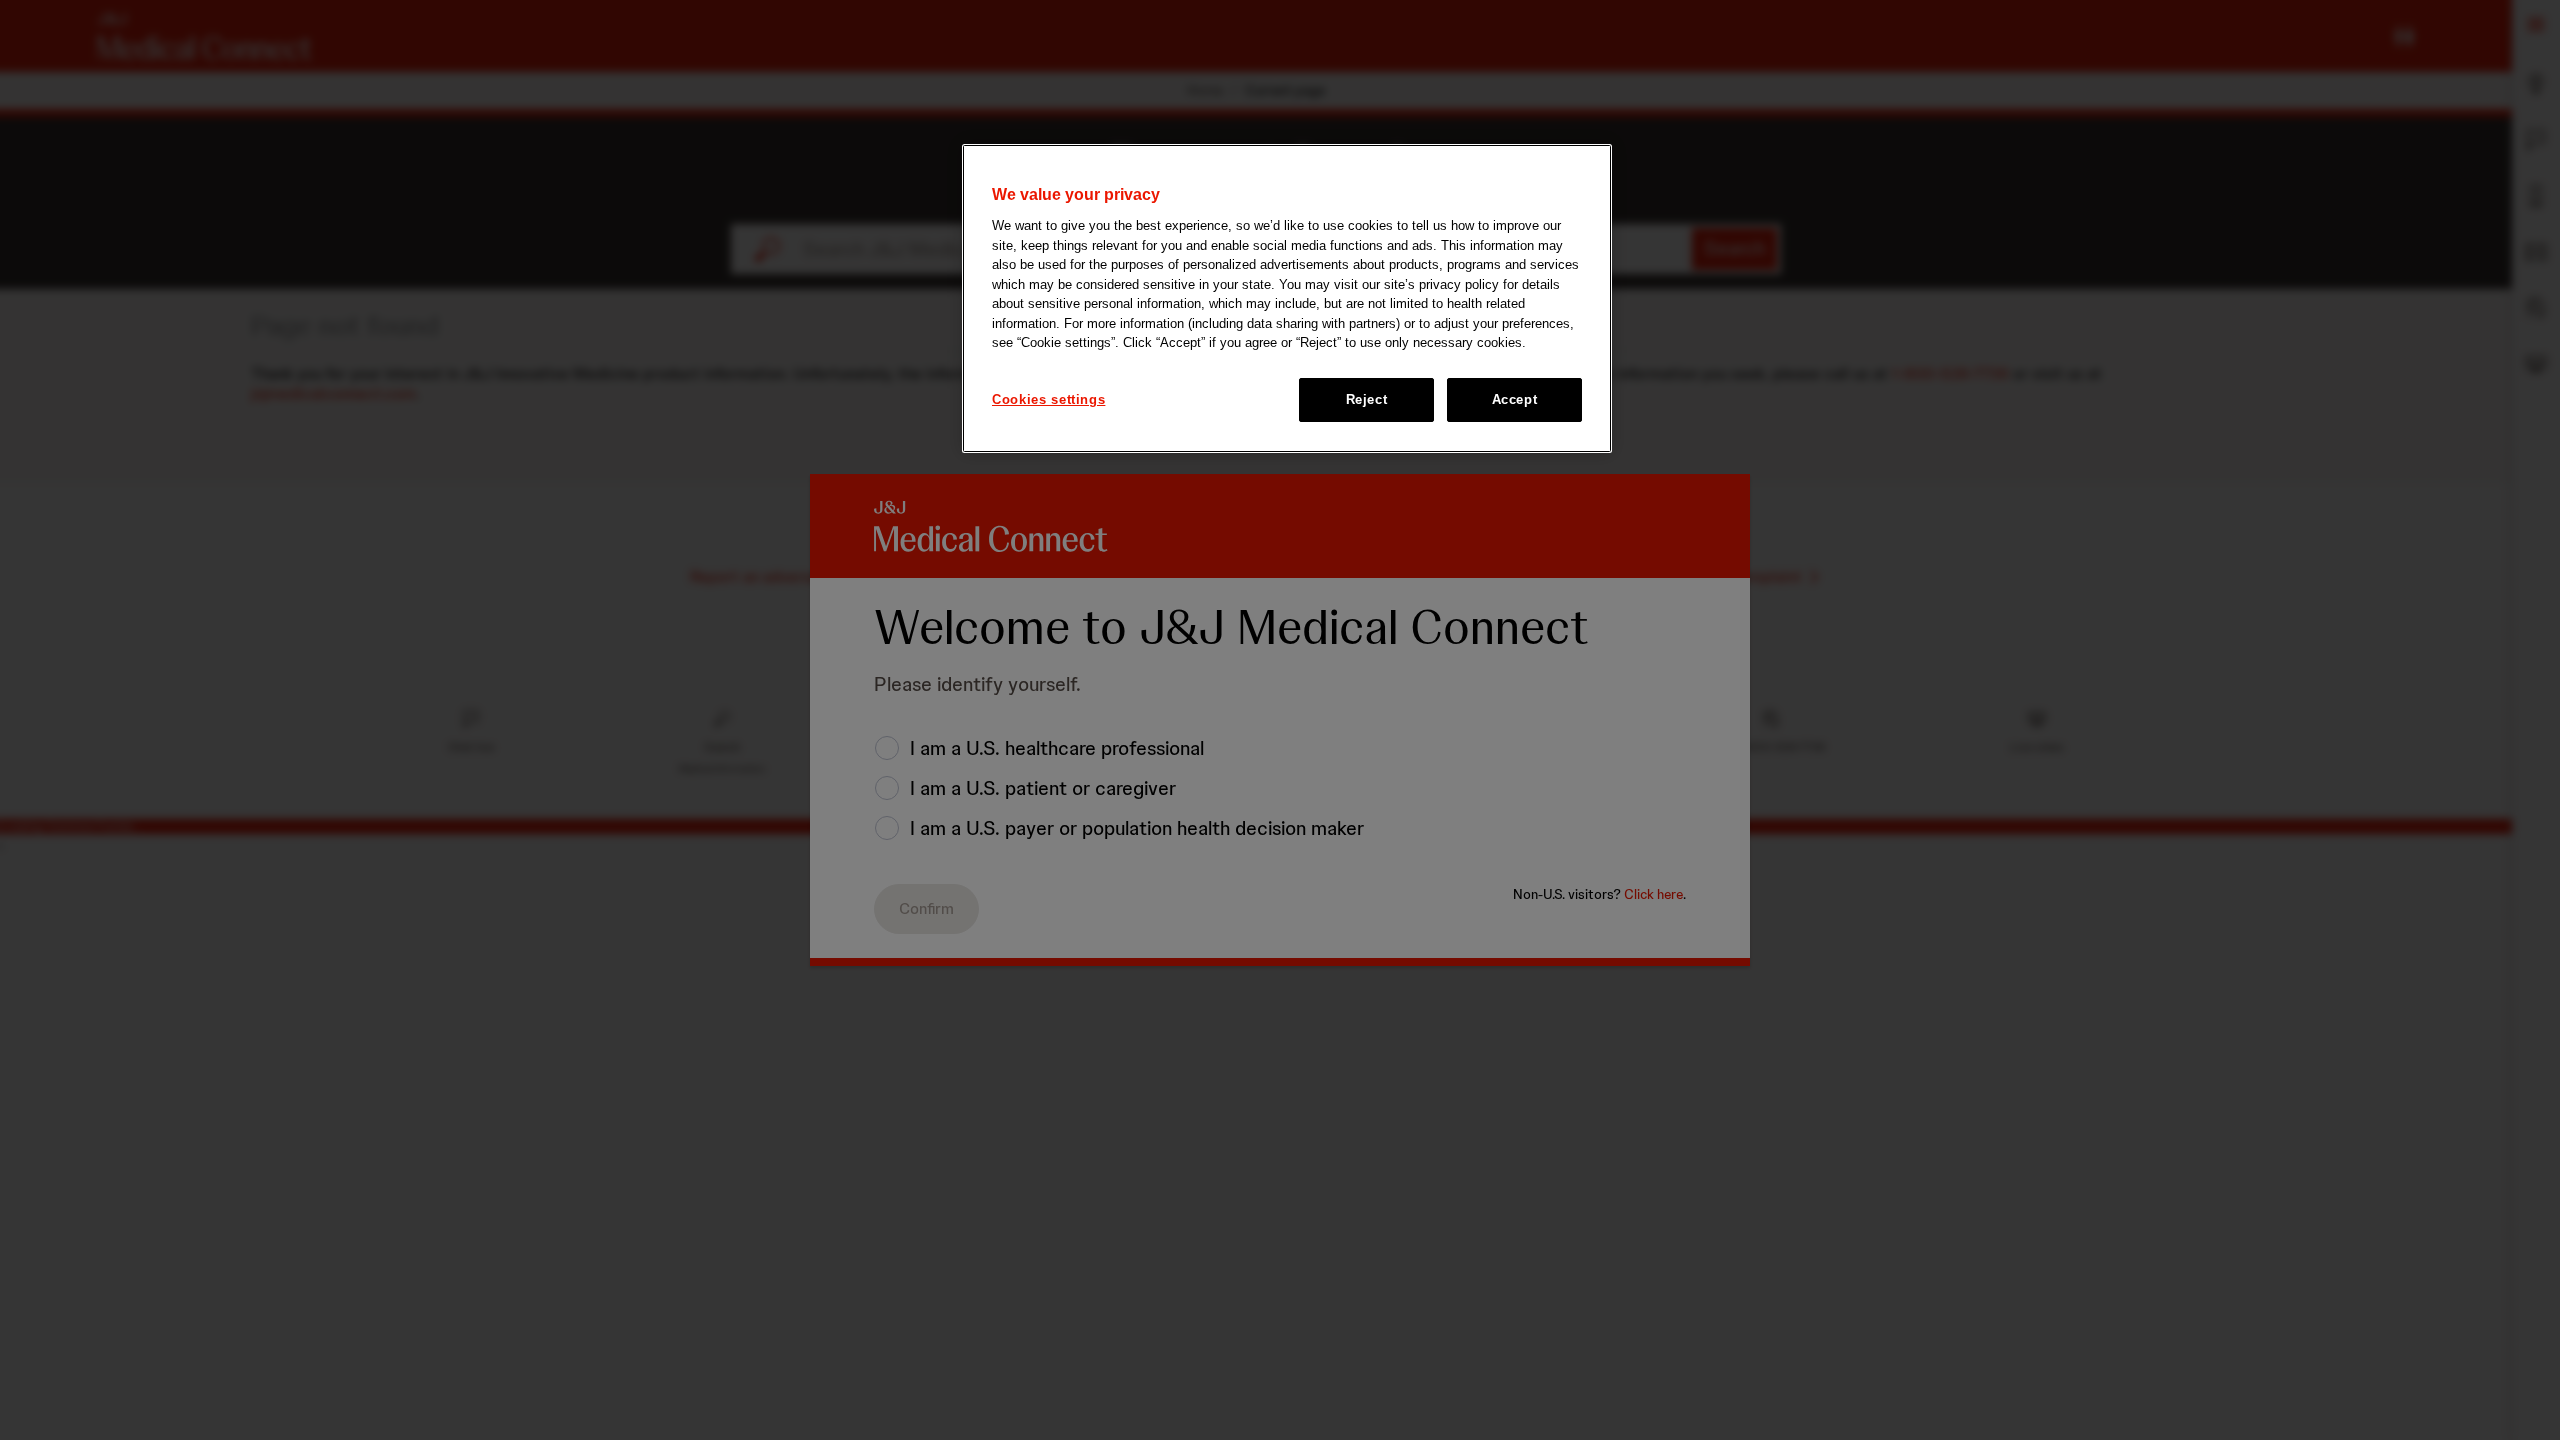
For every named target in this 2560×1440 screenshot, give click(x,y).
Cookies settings (1048, 399)
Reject (1367, 399)
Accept (1515, 399)
